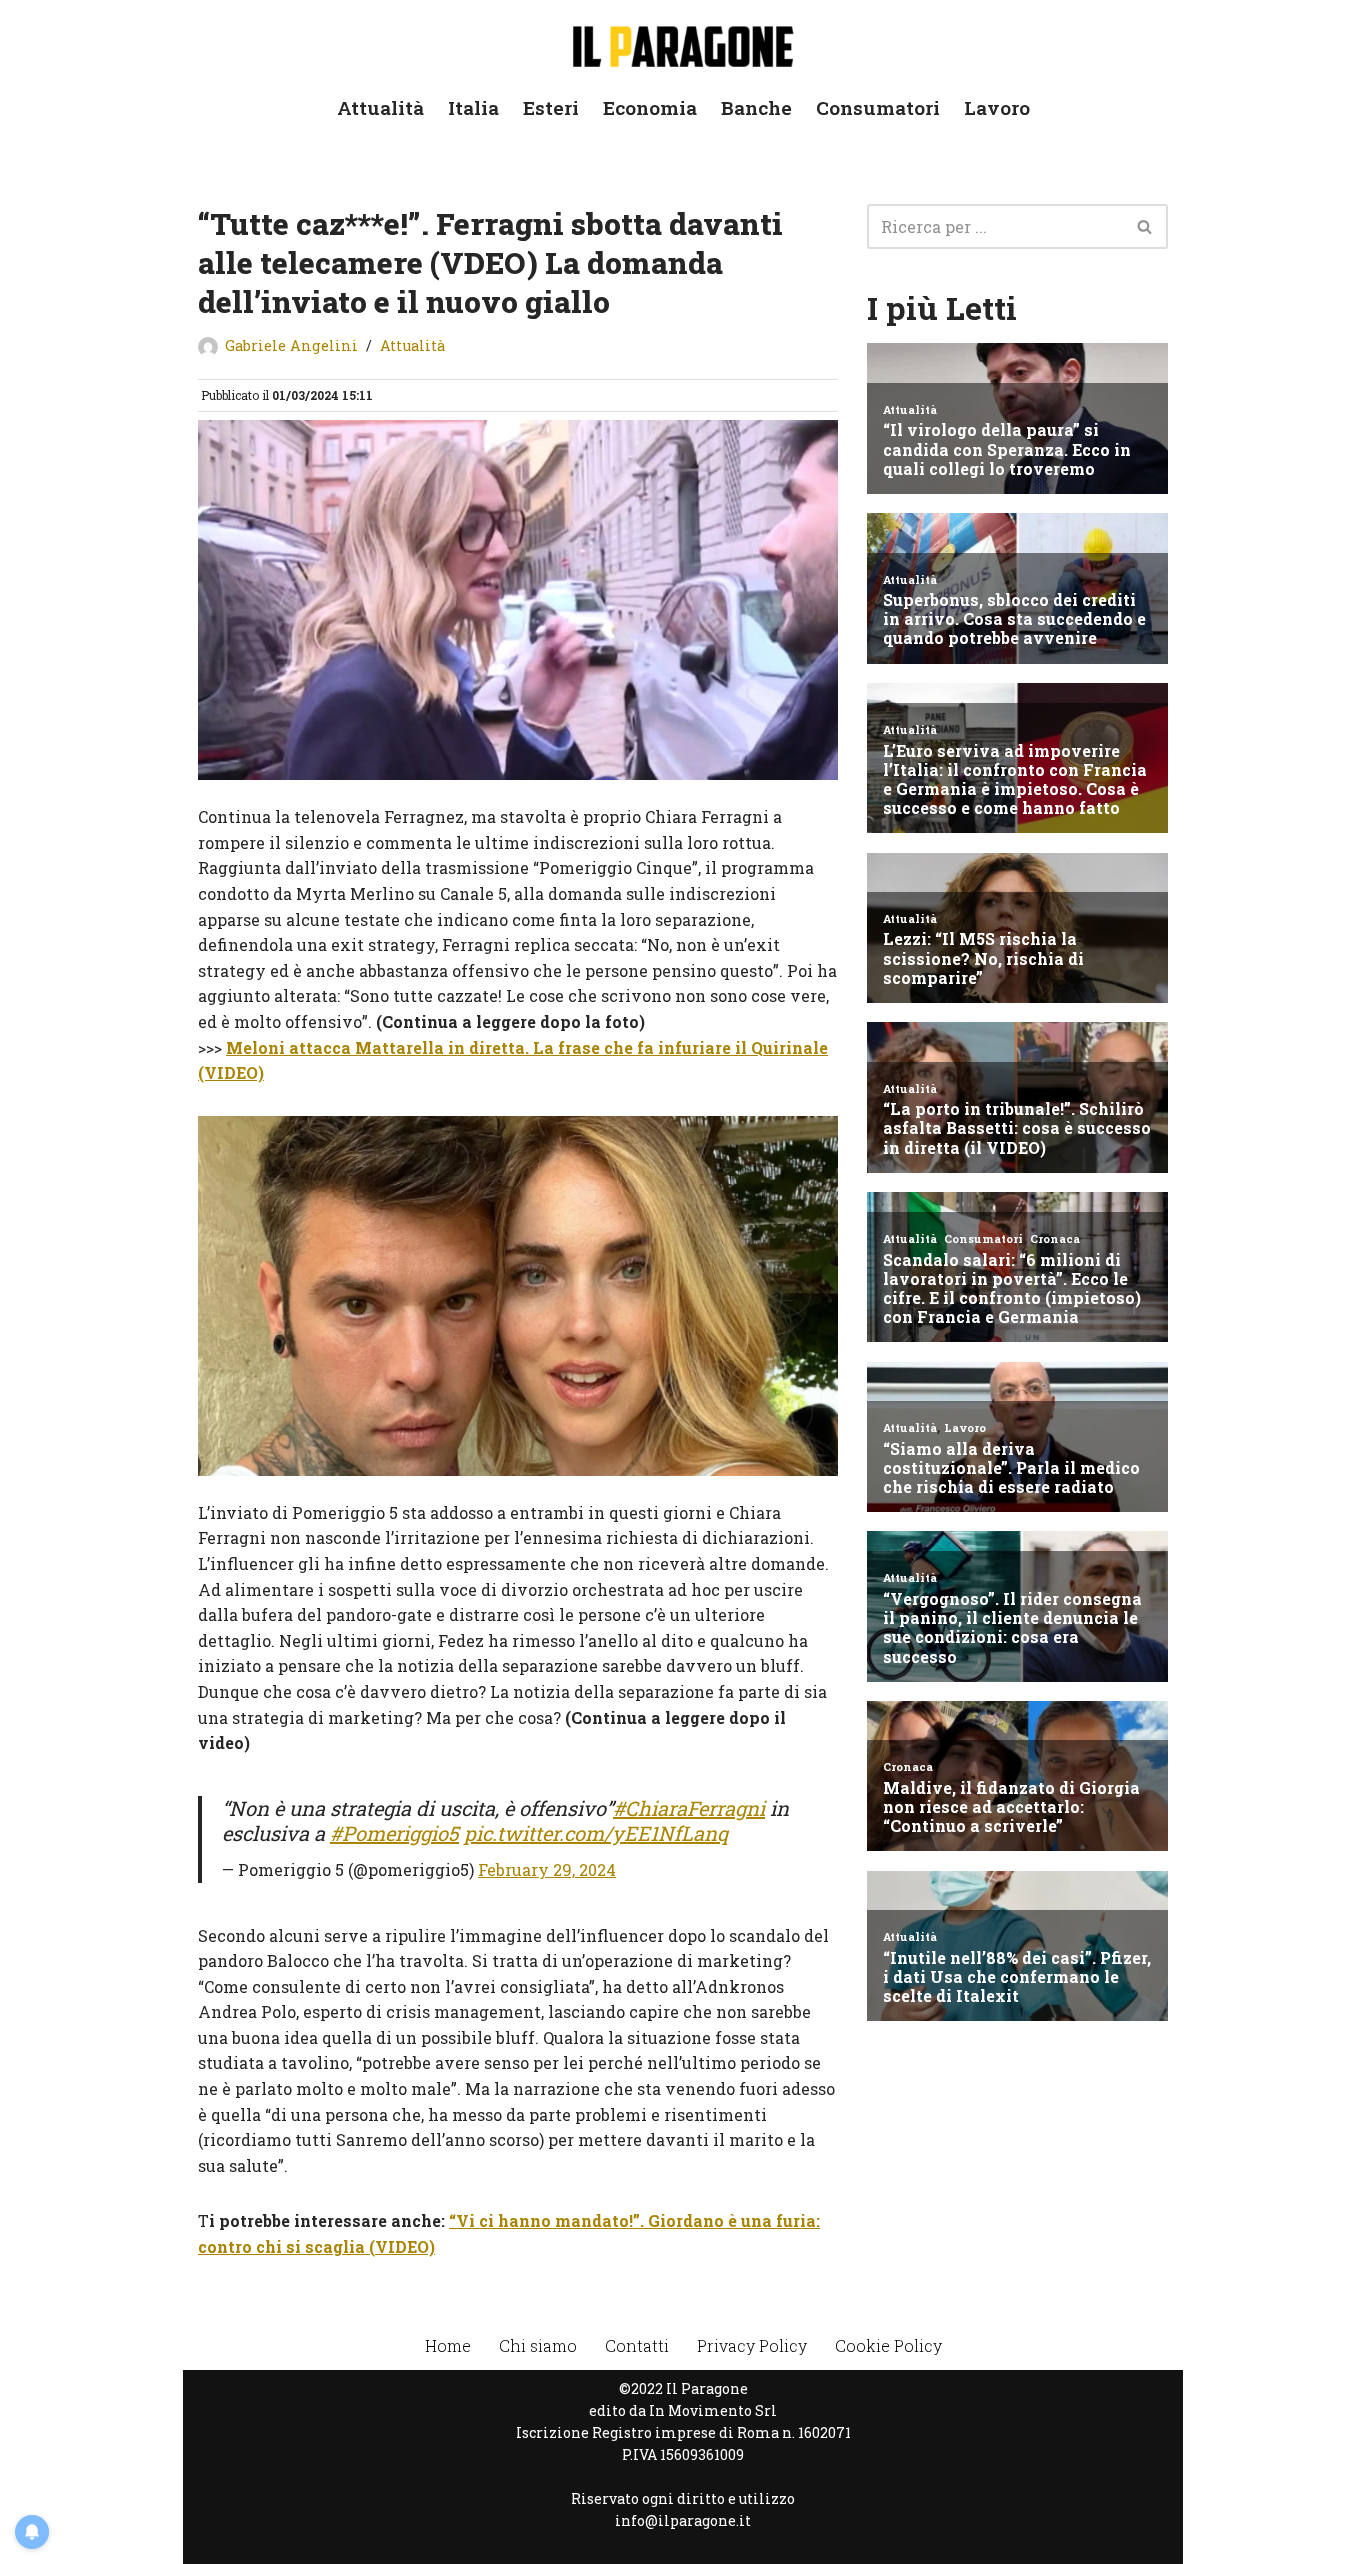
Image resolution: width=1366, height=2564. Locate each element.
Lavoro (997, 107)
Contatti (637, 2345)
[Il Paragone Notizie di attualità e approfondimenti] (683, 42)
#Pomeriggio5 (394, 1833)
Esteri (551, 107)
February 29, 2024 (547, 1869)
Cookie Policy (888, 2345)
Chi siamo (538, 2345)
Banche (756, 107)
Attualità (380, 107)
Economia (650, 107)
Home (448, 2345)
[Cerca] (1145, 226)
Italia (473, 107)
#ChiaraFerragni (689, 1808)
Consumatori (878, 107)
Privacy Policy (752, 2345)
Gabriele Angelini (291, 345)
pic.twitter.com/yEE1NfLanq (596, 1833)
